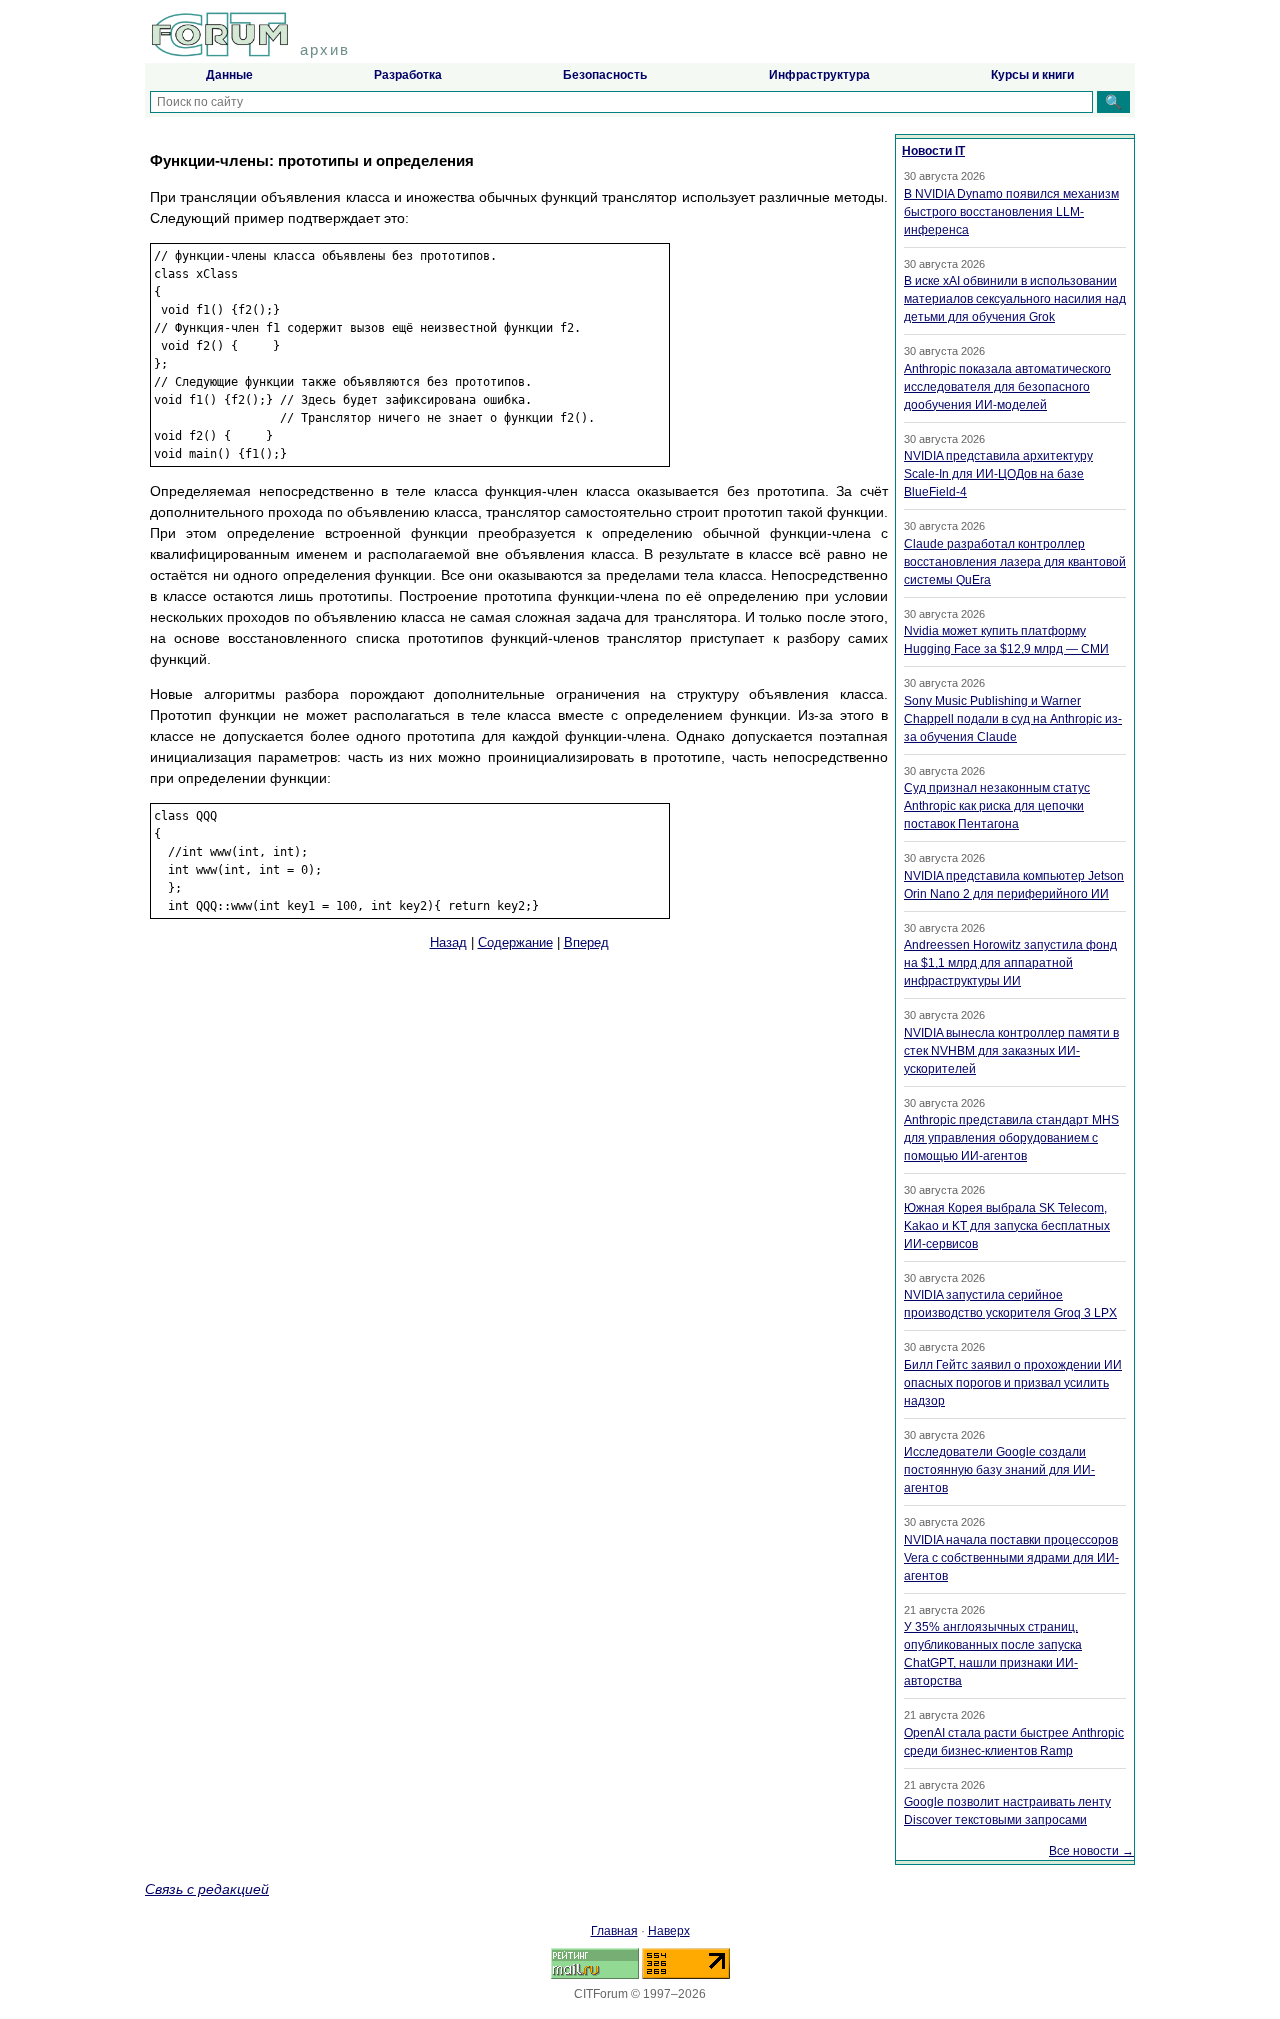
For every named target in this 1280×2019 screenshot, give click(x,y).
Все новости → (1091, 1851)
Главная (614, 1931)
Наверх (669, 1931)
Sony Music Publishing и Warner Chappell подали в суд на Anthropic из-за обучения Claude (1013, 719)
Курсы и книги (1032, 75)
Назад (448, 942)
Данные (229, 75)
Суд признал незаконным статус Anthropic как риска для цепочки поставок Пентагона (997, 806)
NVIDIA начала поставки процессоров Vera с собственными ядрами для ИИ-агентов (1011, 1558)
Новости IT (933, 151)
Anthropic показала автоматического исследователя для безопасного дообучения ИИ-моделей (1007, 387)
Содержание (515, 942)
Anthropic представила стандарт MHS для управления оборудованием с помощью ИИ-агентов (1011, 1138)
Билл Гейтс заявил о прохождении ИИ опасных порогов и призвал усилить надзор (1013, 1383)
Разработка (408, 75)
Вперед (586, 942)
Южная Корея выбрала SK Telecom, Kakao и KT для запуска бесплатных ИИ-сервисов (1007, 1226)
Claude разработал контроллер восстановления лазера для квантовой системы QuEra (1015, 562)
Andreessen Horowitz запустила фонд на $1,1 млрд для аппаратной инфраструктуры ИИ (1010, 963)
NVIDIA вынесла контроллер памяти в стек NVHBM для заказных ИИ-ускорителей (1011, 1051)
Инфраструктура (819, 75)
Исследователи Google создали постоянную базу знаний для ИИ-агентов (999, 1470)
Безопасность (605, 75)
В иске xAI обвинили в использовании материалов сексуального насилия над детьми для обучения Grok (1015, 299)
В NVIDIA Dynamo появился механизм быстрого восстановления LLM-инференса (1011, 212)
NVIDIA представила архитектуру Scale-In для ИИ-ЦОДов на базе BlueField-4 (998, 474)
